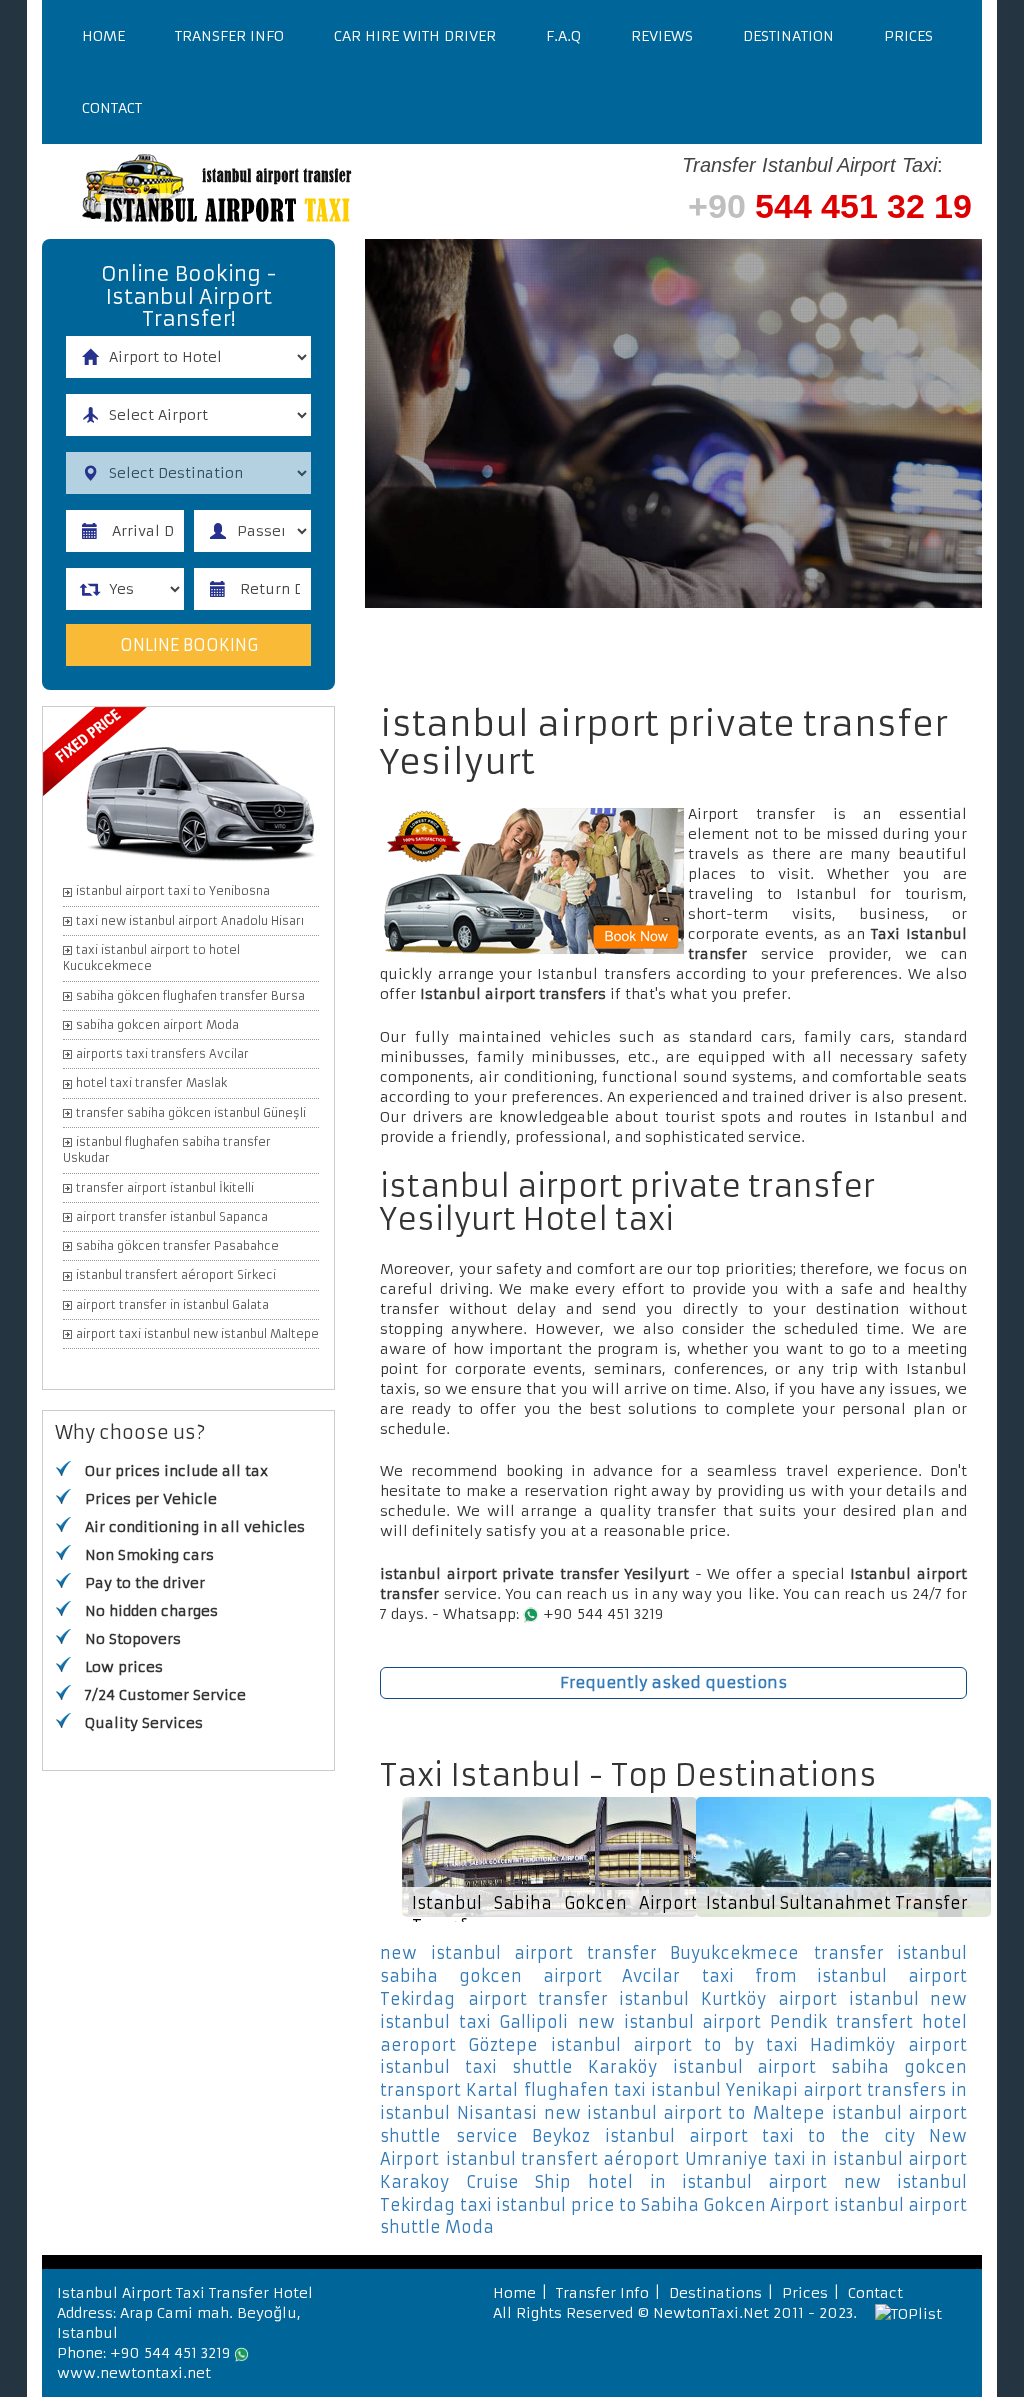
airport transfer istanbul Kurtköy (617, 1999)
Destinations (715, 2293)
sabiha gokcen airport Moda (157, 1025)
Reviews (662, 36)
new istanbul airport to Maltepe (684, 2113)
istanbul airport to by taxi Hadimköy (723, 2045)
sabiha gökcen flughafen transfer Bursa (190, 996)
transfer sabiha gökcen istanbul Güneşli (191, 1113)
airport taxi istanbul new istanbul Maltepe (197, 1334)
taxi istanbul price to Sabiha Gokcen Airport (644, 2205)
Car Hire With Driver (415, 36)
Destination (788, 36)
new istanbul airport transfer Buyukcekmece (589, 1953)
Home (103, 36)
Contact (112, 108)
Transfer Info (229, 36)
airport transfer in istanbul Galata (172, 1305)
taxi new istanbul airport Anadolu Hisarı (190, 921)
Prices (908, 36)
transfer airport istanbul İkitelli (165, 1188)
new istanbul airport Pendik (702, 2022)
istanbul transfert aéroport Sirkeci (176, 1275)
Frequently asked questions (673, 1682)
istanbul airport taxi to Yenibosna (173, 891)
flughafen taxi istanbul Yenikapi (661, 2090)
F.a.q (563, 36)
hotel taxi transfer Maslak (151, 1083)
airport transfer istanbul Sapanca (172, 1217)
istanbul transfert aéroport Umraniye (607, 2159)
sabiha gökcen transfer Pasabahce (177, 1246)
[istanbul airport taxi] (292, 191)
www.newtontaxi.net (134, 2373)
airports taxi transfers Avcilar (162, 1054)
